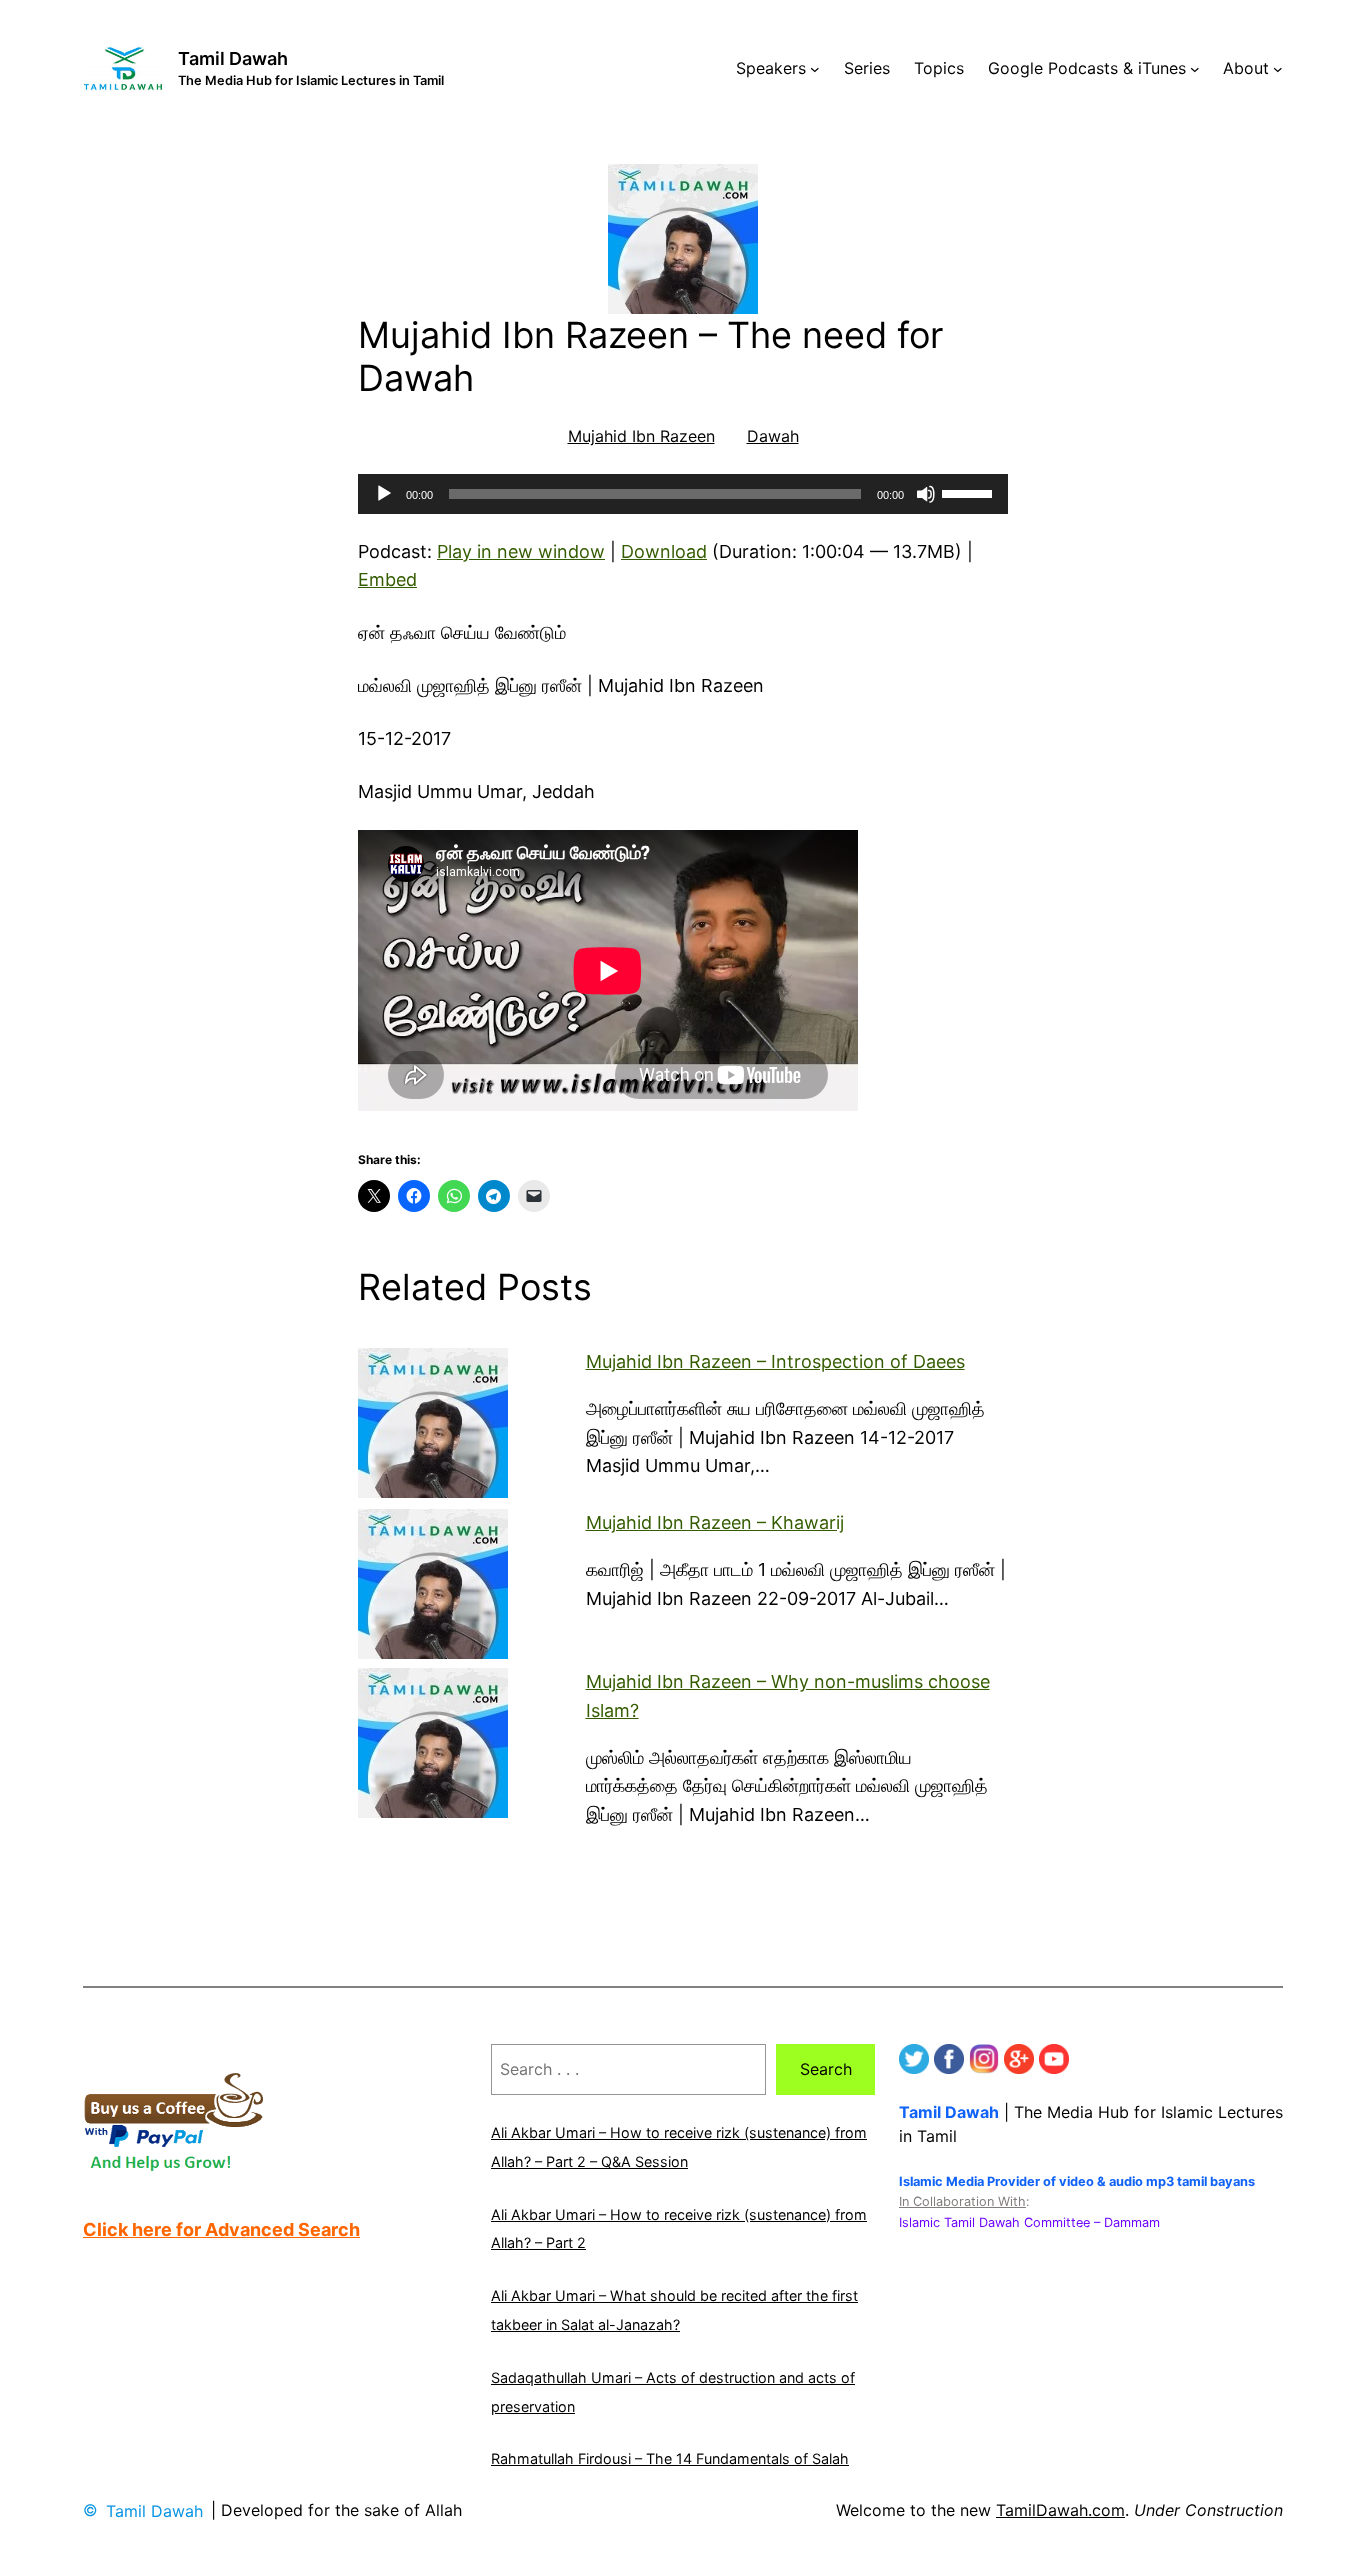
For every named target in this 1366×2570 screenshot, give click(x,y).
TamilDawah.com (1060, 2510)
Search (826, 2069)
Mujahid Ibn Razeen (641, 436)
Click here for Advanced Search (221, 2229)
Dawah (773, 436)
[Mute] (926, 494)
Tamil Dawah (233, 58)
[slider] (970, 492)
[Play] (384, 494)
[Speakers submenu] (815, 69)
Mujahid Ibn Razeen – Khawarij (715, 1522)
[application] (683, 494)
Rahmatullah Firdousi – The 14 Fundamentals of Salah (670, 2458)
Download (664, 551)
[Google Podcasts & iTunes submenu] (1195, 69)
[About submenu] (1278, 69)
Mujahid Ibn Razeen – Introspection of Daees (775, 1361)
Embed (387, 579)
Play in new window (521, 551)
